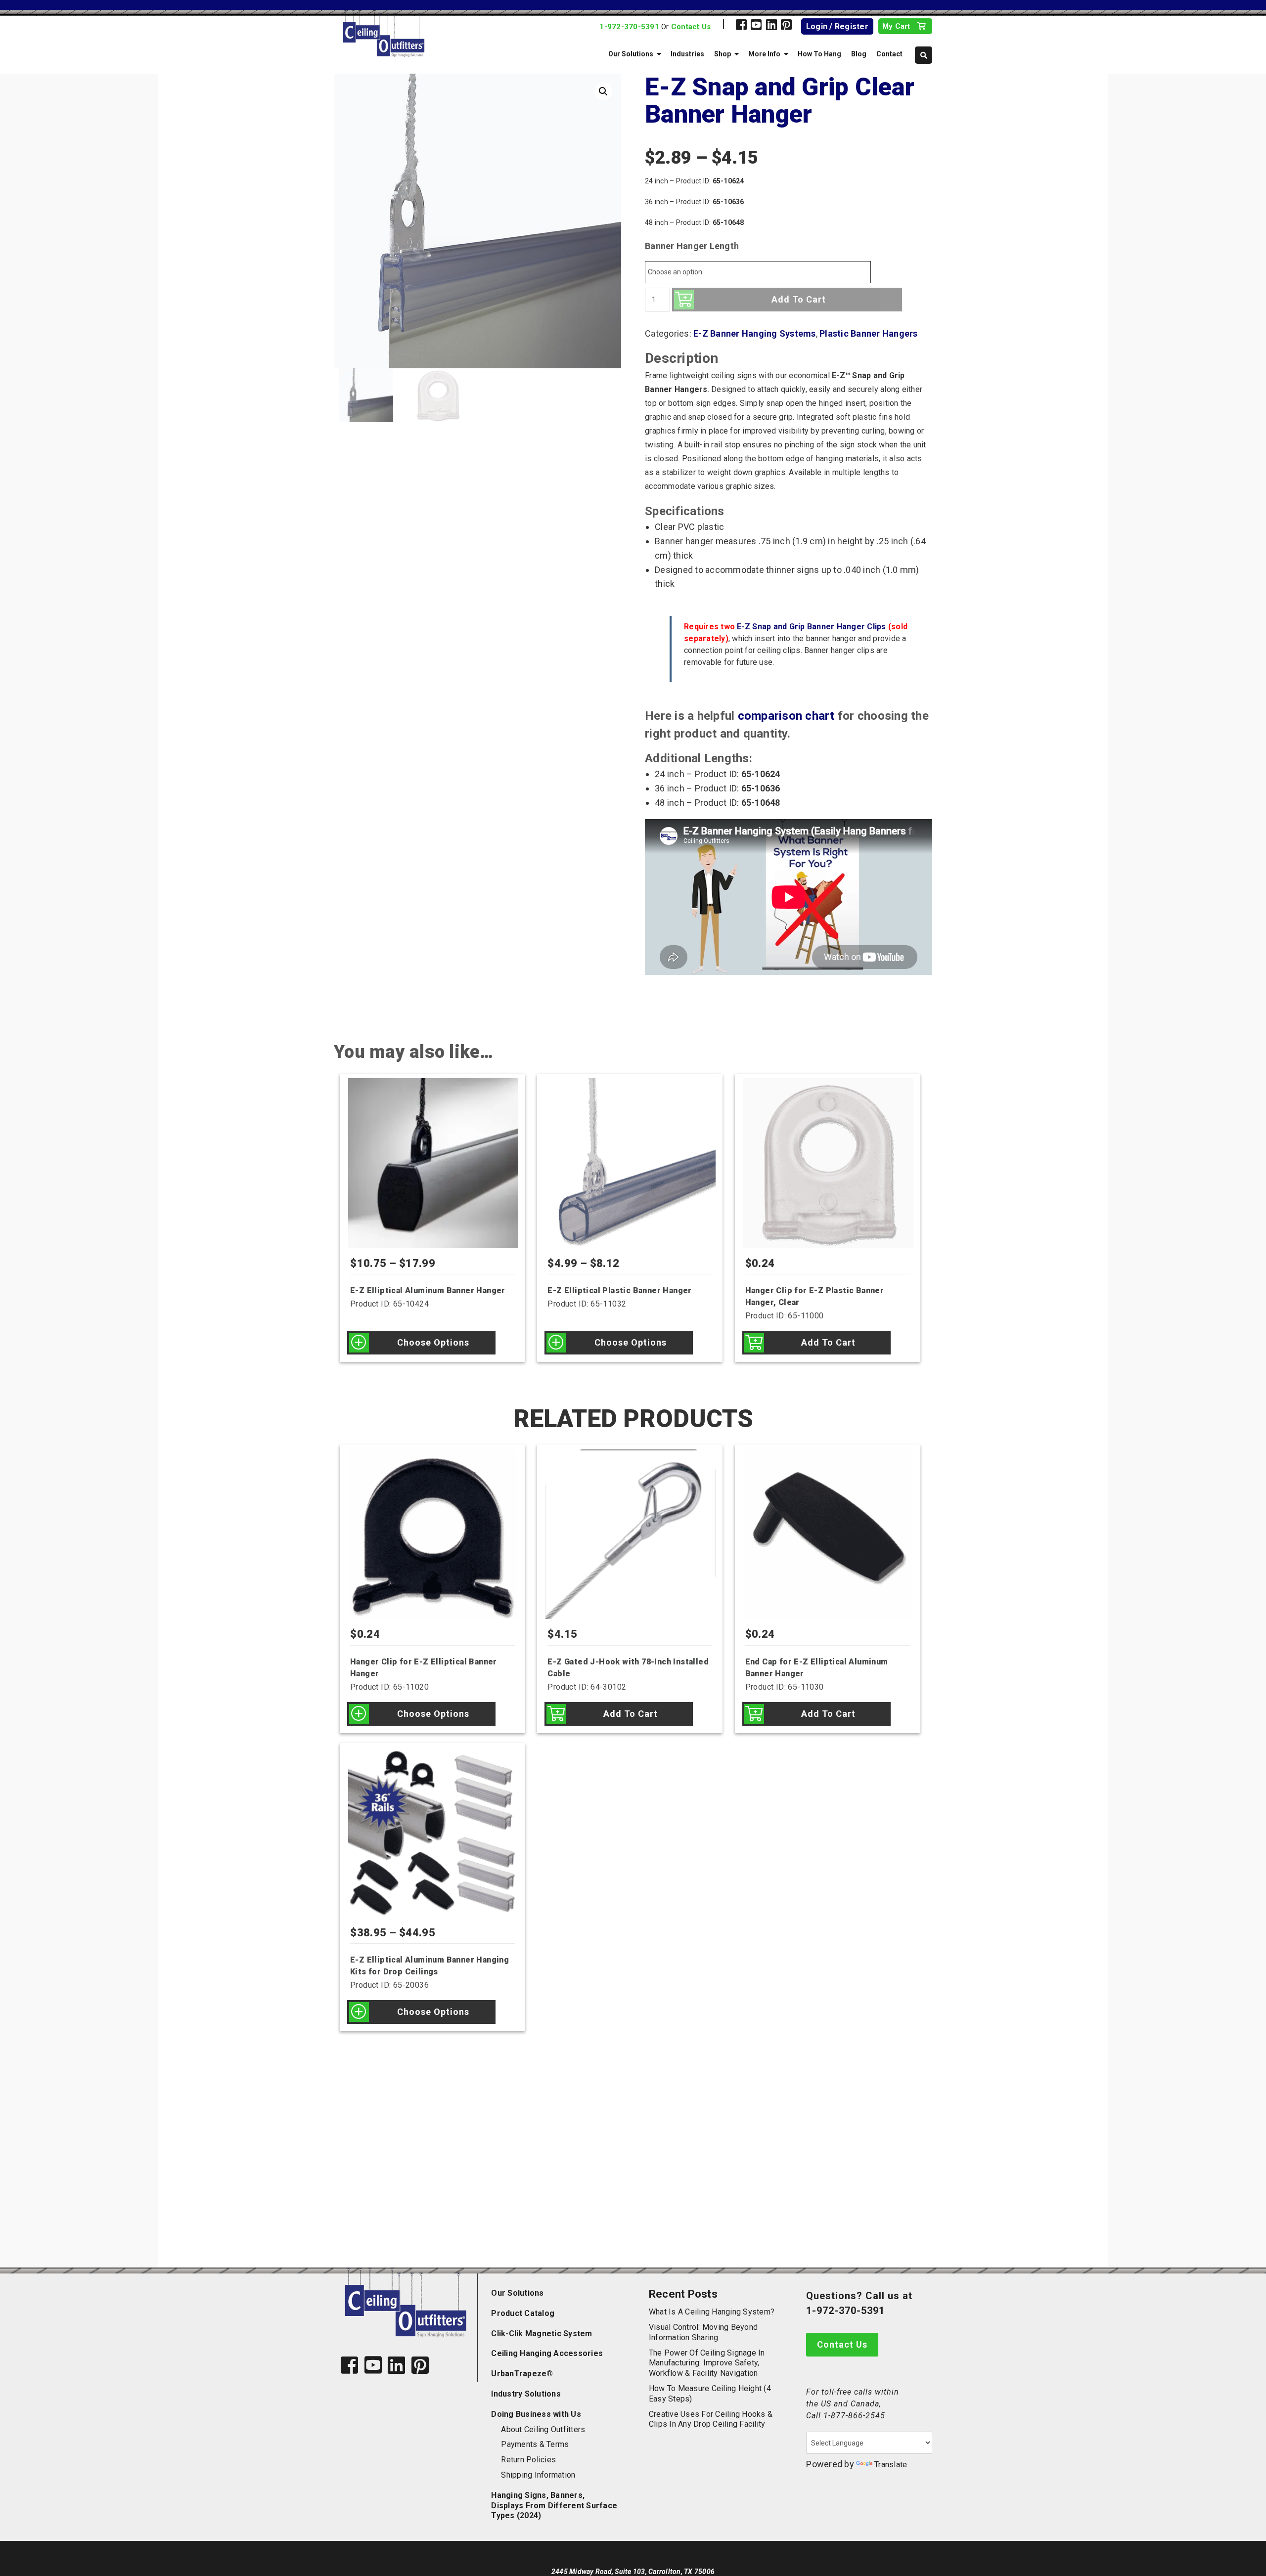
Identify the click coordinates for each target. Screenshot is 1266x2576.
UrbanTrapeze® (522, 2374)
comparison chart (786, 716)
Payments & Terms (535, 2444)
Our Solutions (631, 54)
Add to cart (799, 299)
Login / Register (837, 26)
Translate (891, 2465)
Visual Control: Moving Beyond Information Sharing (703, 2332)
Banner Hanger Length (692, 246)
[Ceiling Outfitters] (424, 34)
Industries (687, 54)
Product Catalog (523, 2313)
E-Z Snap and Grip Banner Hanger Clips (811, 627)
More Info (764, 54)
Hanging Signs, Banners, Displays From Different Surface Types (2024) (554, 2506)
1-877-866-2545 (854, 2416)
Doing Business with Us (536, 2414)
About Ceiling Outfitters (543, 2429)
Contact (889, 54)
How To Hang (819, 54)
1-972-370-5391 (629, 27)
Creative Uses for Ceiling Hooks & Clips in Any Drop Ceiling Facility (711, 2419)
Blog (859, 54)
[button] (603, 91)
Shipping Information (538, 2475)
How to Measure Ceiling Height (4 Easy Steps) (710, 2394)
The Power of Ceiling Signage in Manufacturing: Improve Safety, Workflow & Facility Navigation (707, 2363)
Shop (723, 54)
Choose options (433, 1342)
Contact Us (691, 27)
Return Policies (528, 2460)
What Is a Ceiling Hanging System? (712, 2312)
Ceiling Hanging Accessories (547, 2353)
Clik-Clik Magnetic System (542, 2334)
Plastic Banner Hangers (869, 333)
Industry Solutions (526, 2394)
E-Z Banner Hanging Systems (755, 333)
